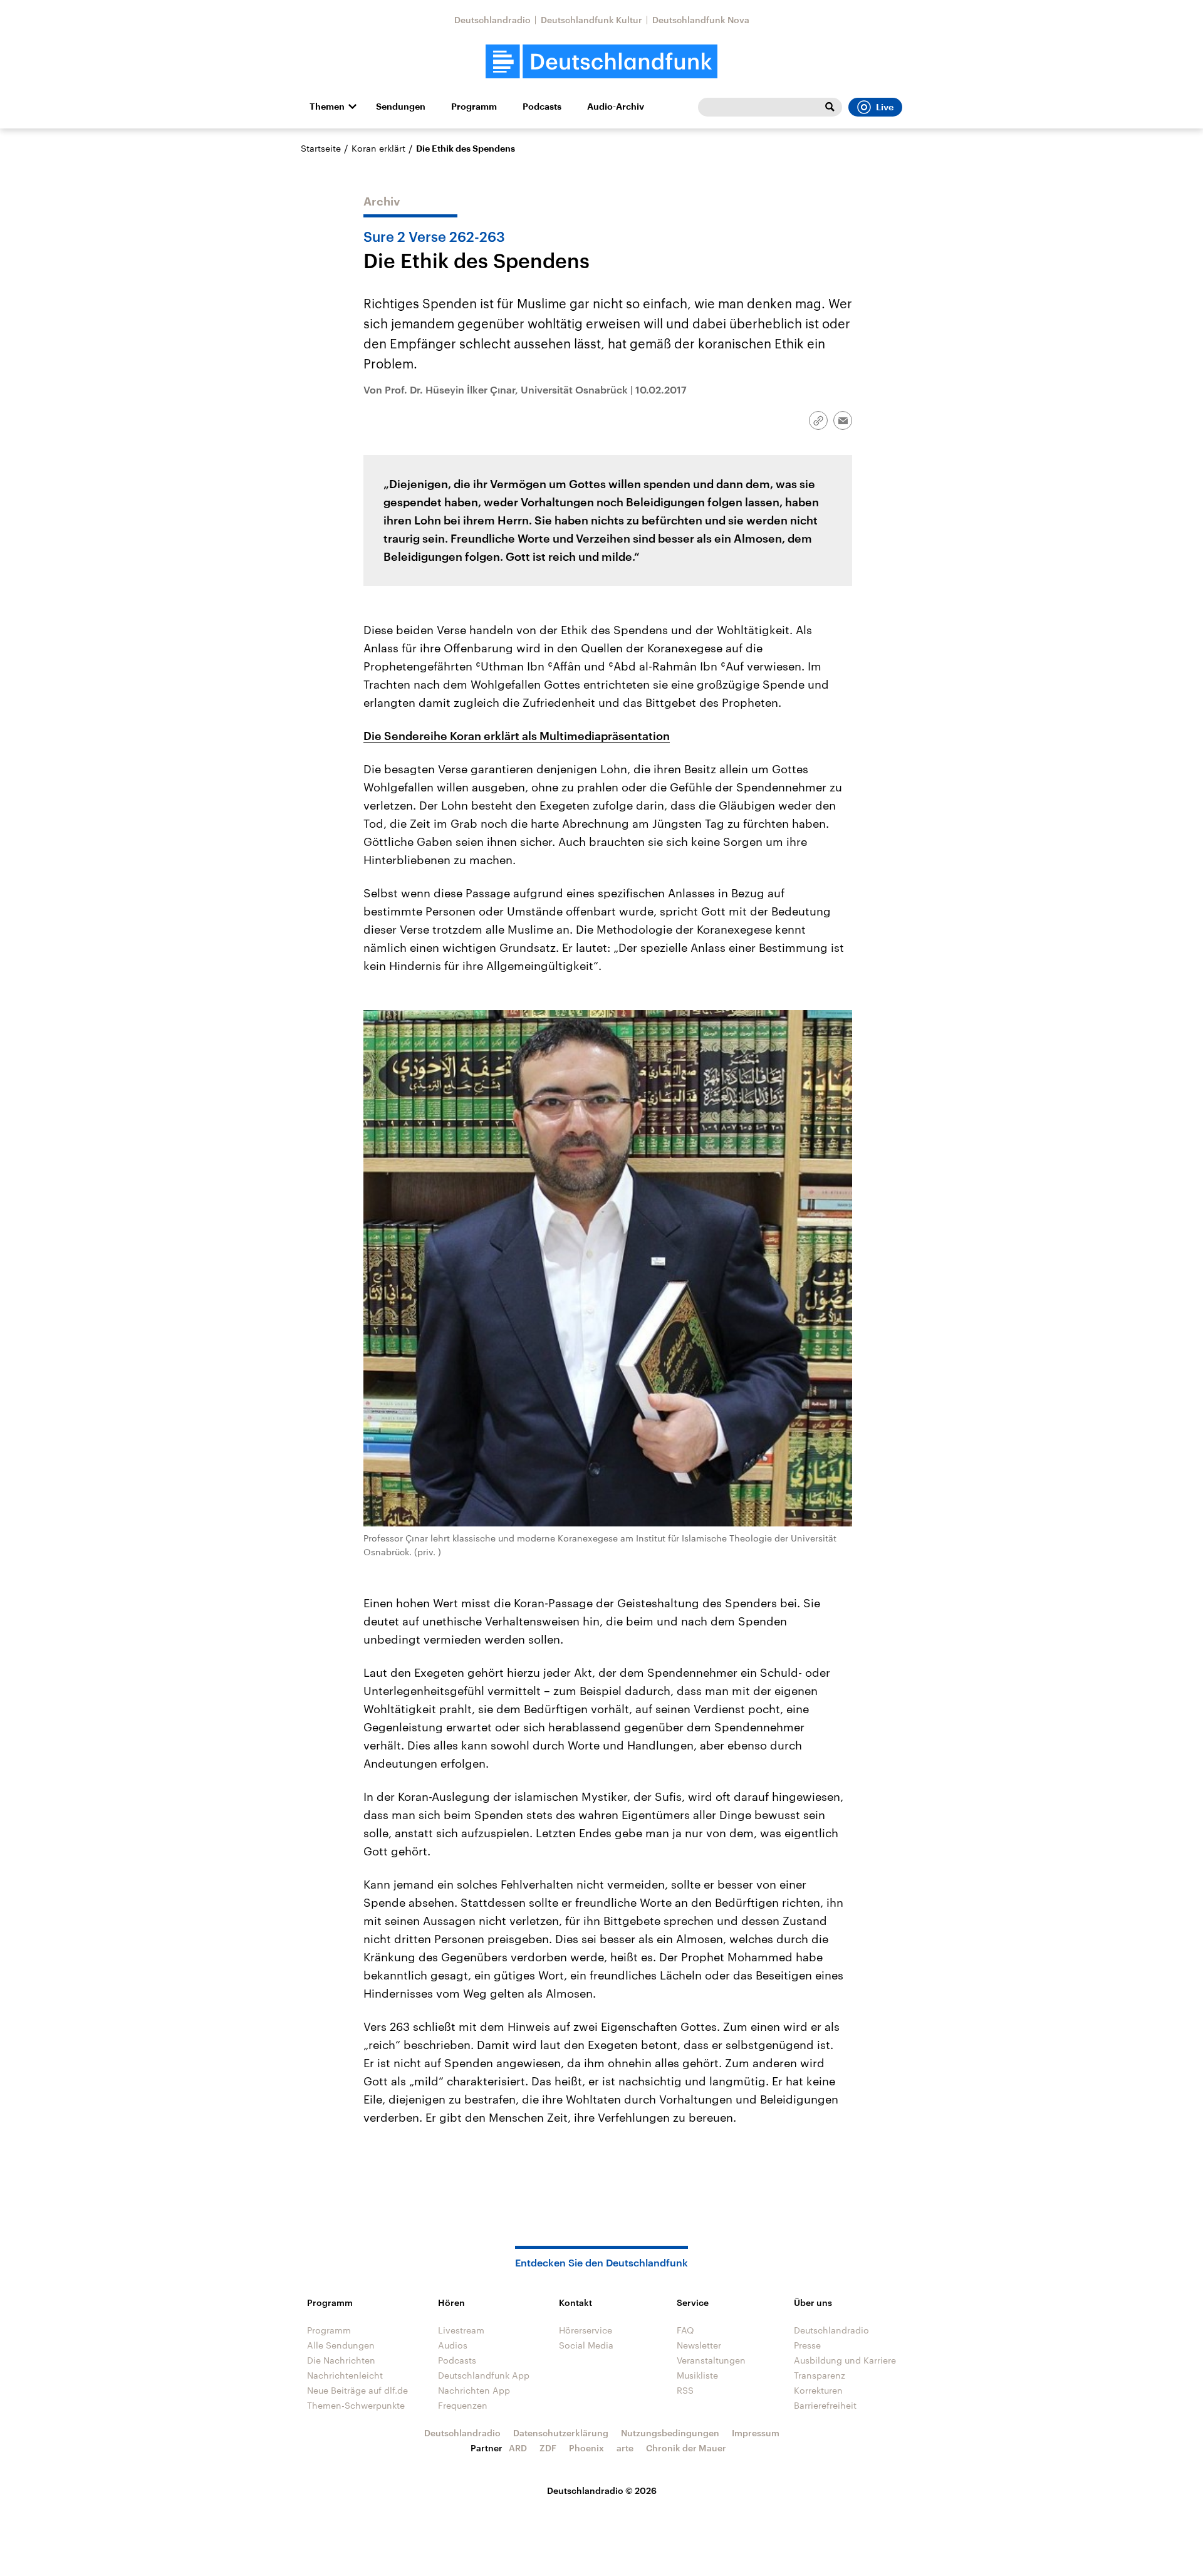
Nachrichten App (474, 2390)
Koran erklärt (378, 148)
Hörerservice (586, 2330)
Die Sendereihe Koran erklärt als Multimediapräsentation (517, 736)
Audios (453, 2345)
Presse (807, 2345)
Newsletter (699, 2345)
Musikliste (697, 2375)
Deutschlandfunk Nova (701, 20)
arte (625, 2448)
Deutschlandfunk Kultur (591, 20)
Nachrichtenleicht (345, 2375)
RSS (685, 2390)
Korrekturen (818, 2390)
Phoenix (586, 2448)
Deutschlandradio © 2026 (602, 2490)
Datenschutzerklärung (561, 2433)
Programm (474, 107)
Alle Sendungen (341, 2345)
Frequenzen (463, 2405)
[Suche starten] (830, 107)
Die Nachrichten (341, 2360)
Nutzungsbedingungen (670, 2433)
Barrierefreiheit (825, 2405)
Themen (327, 107)
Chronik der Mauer (686, 2448)
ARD (518, 2448)
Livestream (461, 2330)
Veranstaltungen (711, 2360)
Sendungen (401, 107)
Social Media (586, 2345)
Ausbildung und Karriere (845, 2360)
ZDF (548, 2448)
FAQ (685, 2330)
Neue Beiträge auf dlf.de (357, 2390)
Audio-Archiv (616, 107)
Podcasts (542, 107)
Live (885, 107)
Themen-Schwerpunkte (356, 2405)
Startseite (321, 148)
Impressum (756, 2433)
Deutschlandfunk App (484, 2375)
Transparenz (820, 2375)
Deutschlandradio (492, 20)
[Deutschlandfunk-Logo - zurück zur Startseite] (601, 62)
